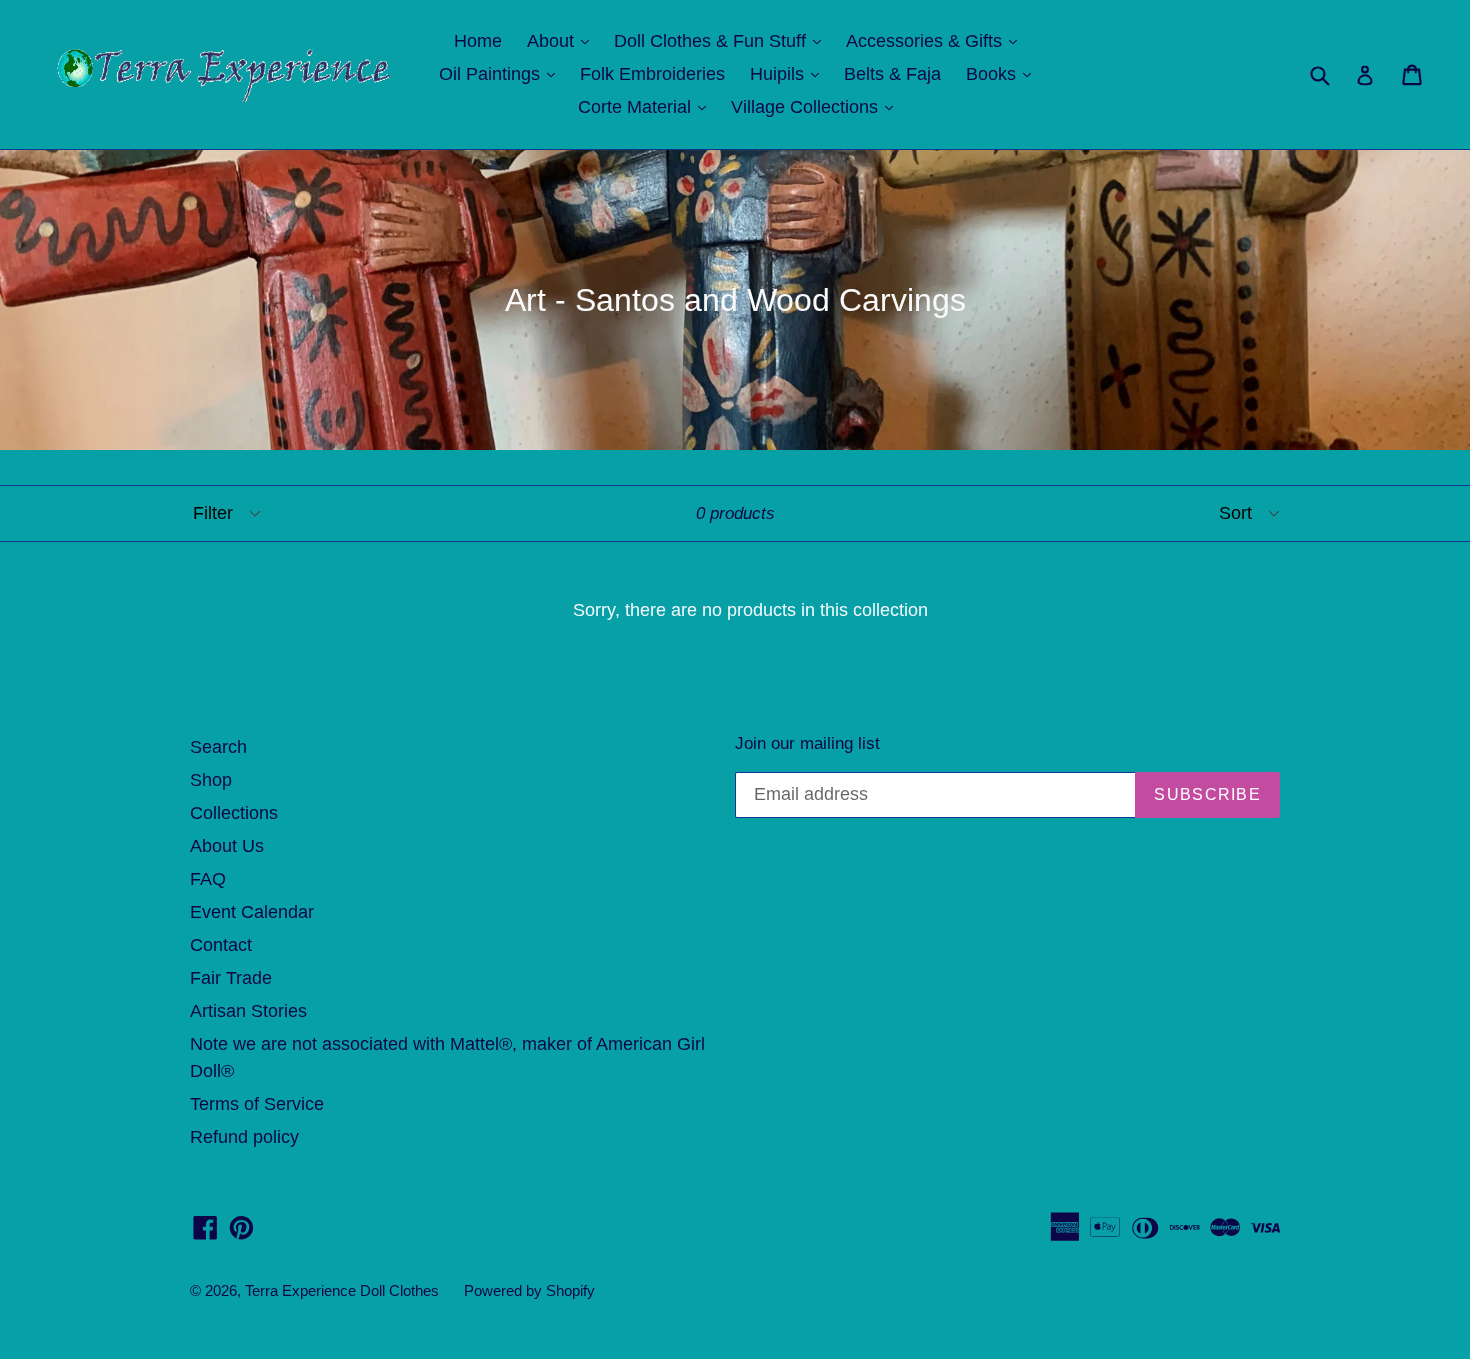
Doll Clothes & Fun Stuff (722, 40)
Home (478, 41)
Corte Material (647, 106)
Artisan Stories (248, 1011)
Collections (234, 813)
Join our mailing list (807, 743)
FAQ (208, 879)
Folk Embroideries (652, 74)
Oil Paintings (502, 73)
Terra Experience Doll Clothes (342, 1290)
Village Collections (817, 106)
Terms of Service (257, 1104)
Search (218, 747)
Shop (211, 780)
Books (1003, 73)
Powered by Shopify (529, 1290)
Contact (221, 945)
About (563, 40)
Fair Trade (231, 978)
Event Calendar (252, 912)
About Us (227, 846)
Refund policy (244, 1137)
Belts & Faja (892, 74)
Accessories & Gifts (936, 40)
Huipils (789, 73)
